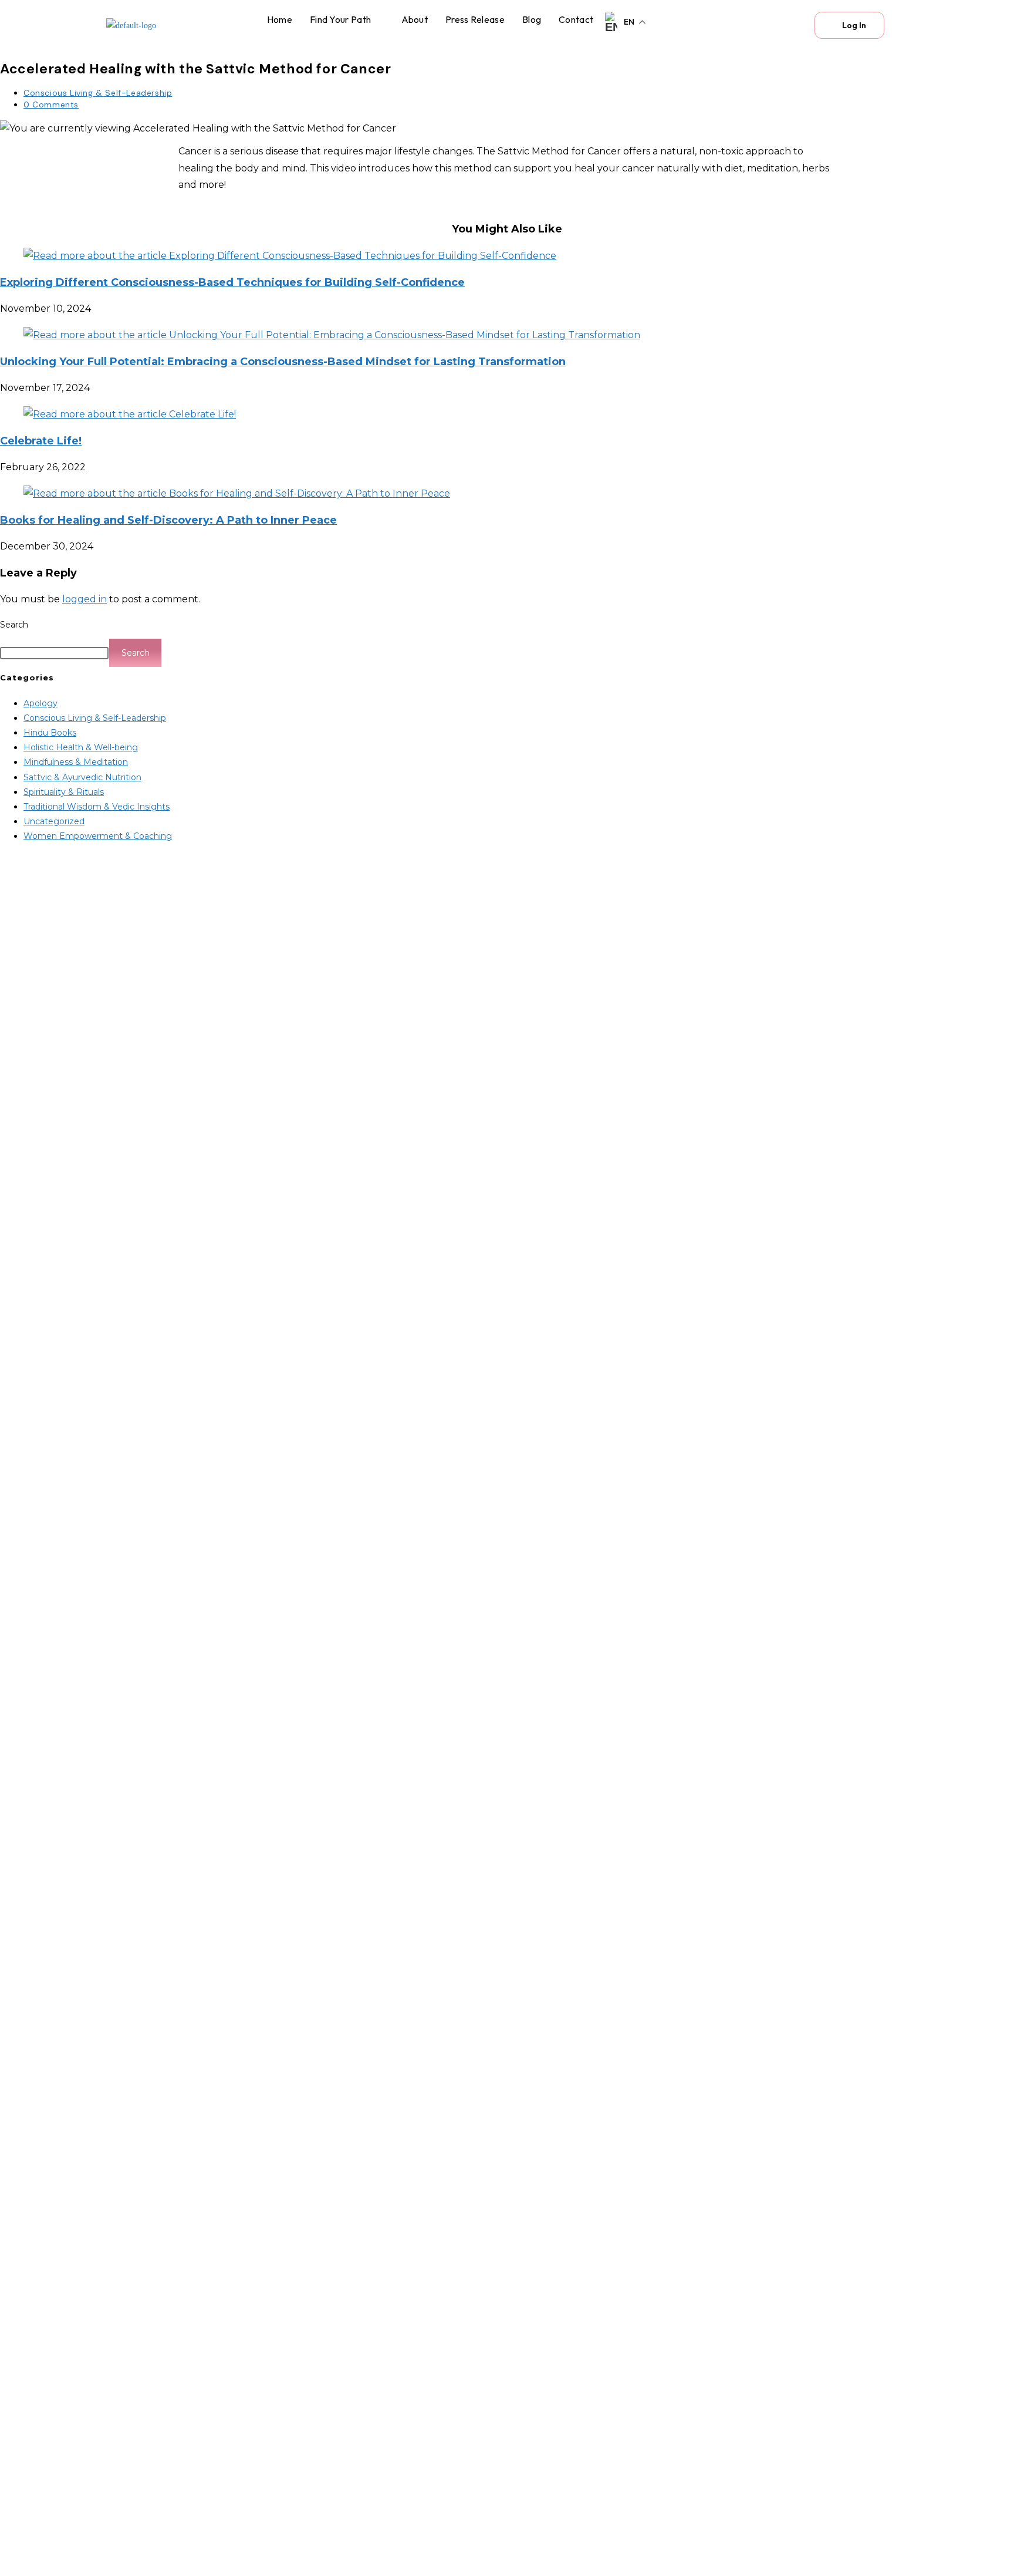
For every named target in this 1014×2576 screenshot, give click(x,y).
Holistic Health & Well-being (81, 747)
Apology (40, 703)
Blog (532, 19)
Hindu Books (50, 733)
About (415, 19)
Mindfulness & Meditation (76, 762)
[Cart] (789, 25)
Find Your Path (340, 19)
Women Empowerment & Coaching (98, 836)
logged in (84, 599)
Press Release (475, 19)
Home (280, 19)
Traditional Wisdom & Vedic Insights (97, 807)
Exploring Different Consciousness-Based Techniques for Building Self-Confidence (232, 282)
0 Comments (51, 104)
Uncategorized (54, 821)
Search (14, 625)
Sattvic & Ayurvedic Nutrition (82, 777)
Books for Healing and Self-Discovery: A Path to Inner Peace (168, 520)
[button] (347, 19)
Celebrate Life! (41, 441)
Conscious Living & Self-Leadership (98, 93)
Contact (576, 19)
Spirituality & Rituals (64, 792)
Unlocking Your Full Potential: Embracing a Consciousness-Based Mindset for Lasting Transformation (283, 362)
